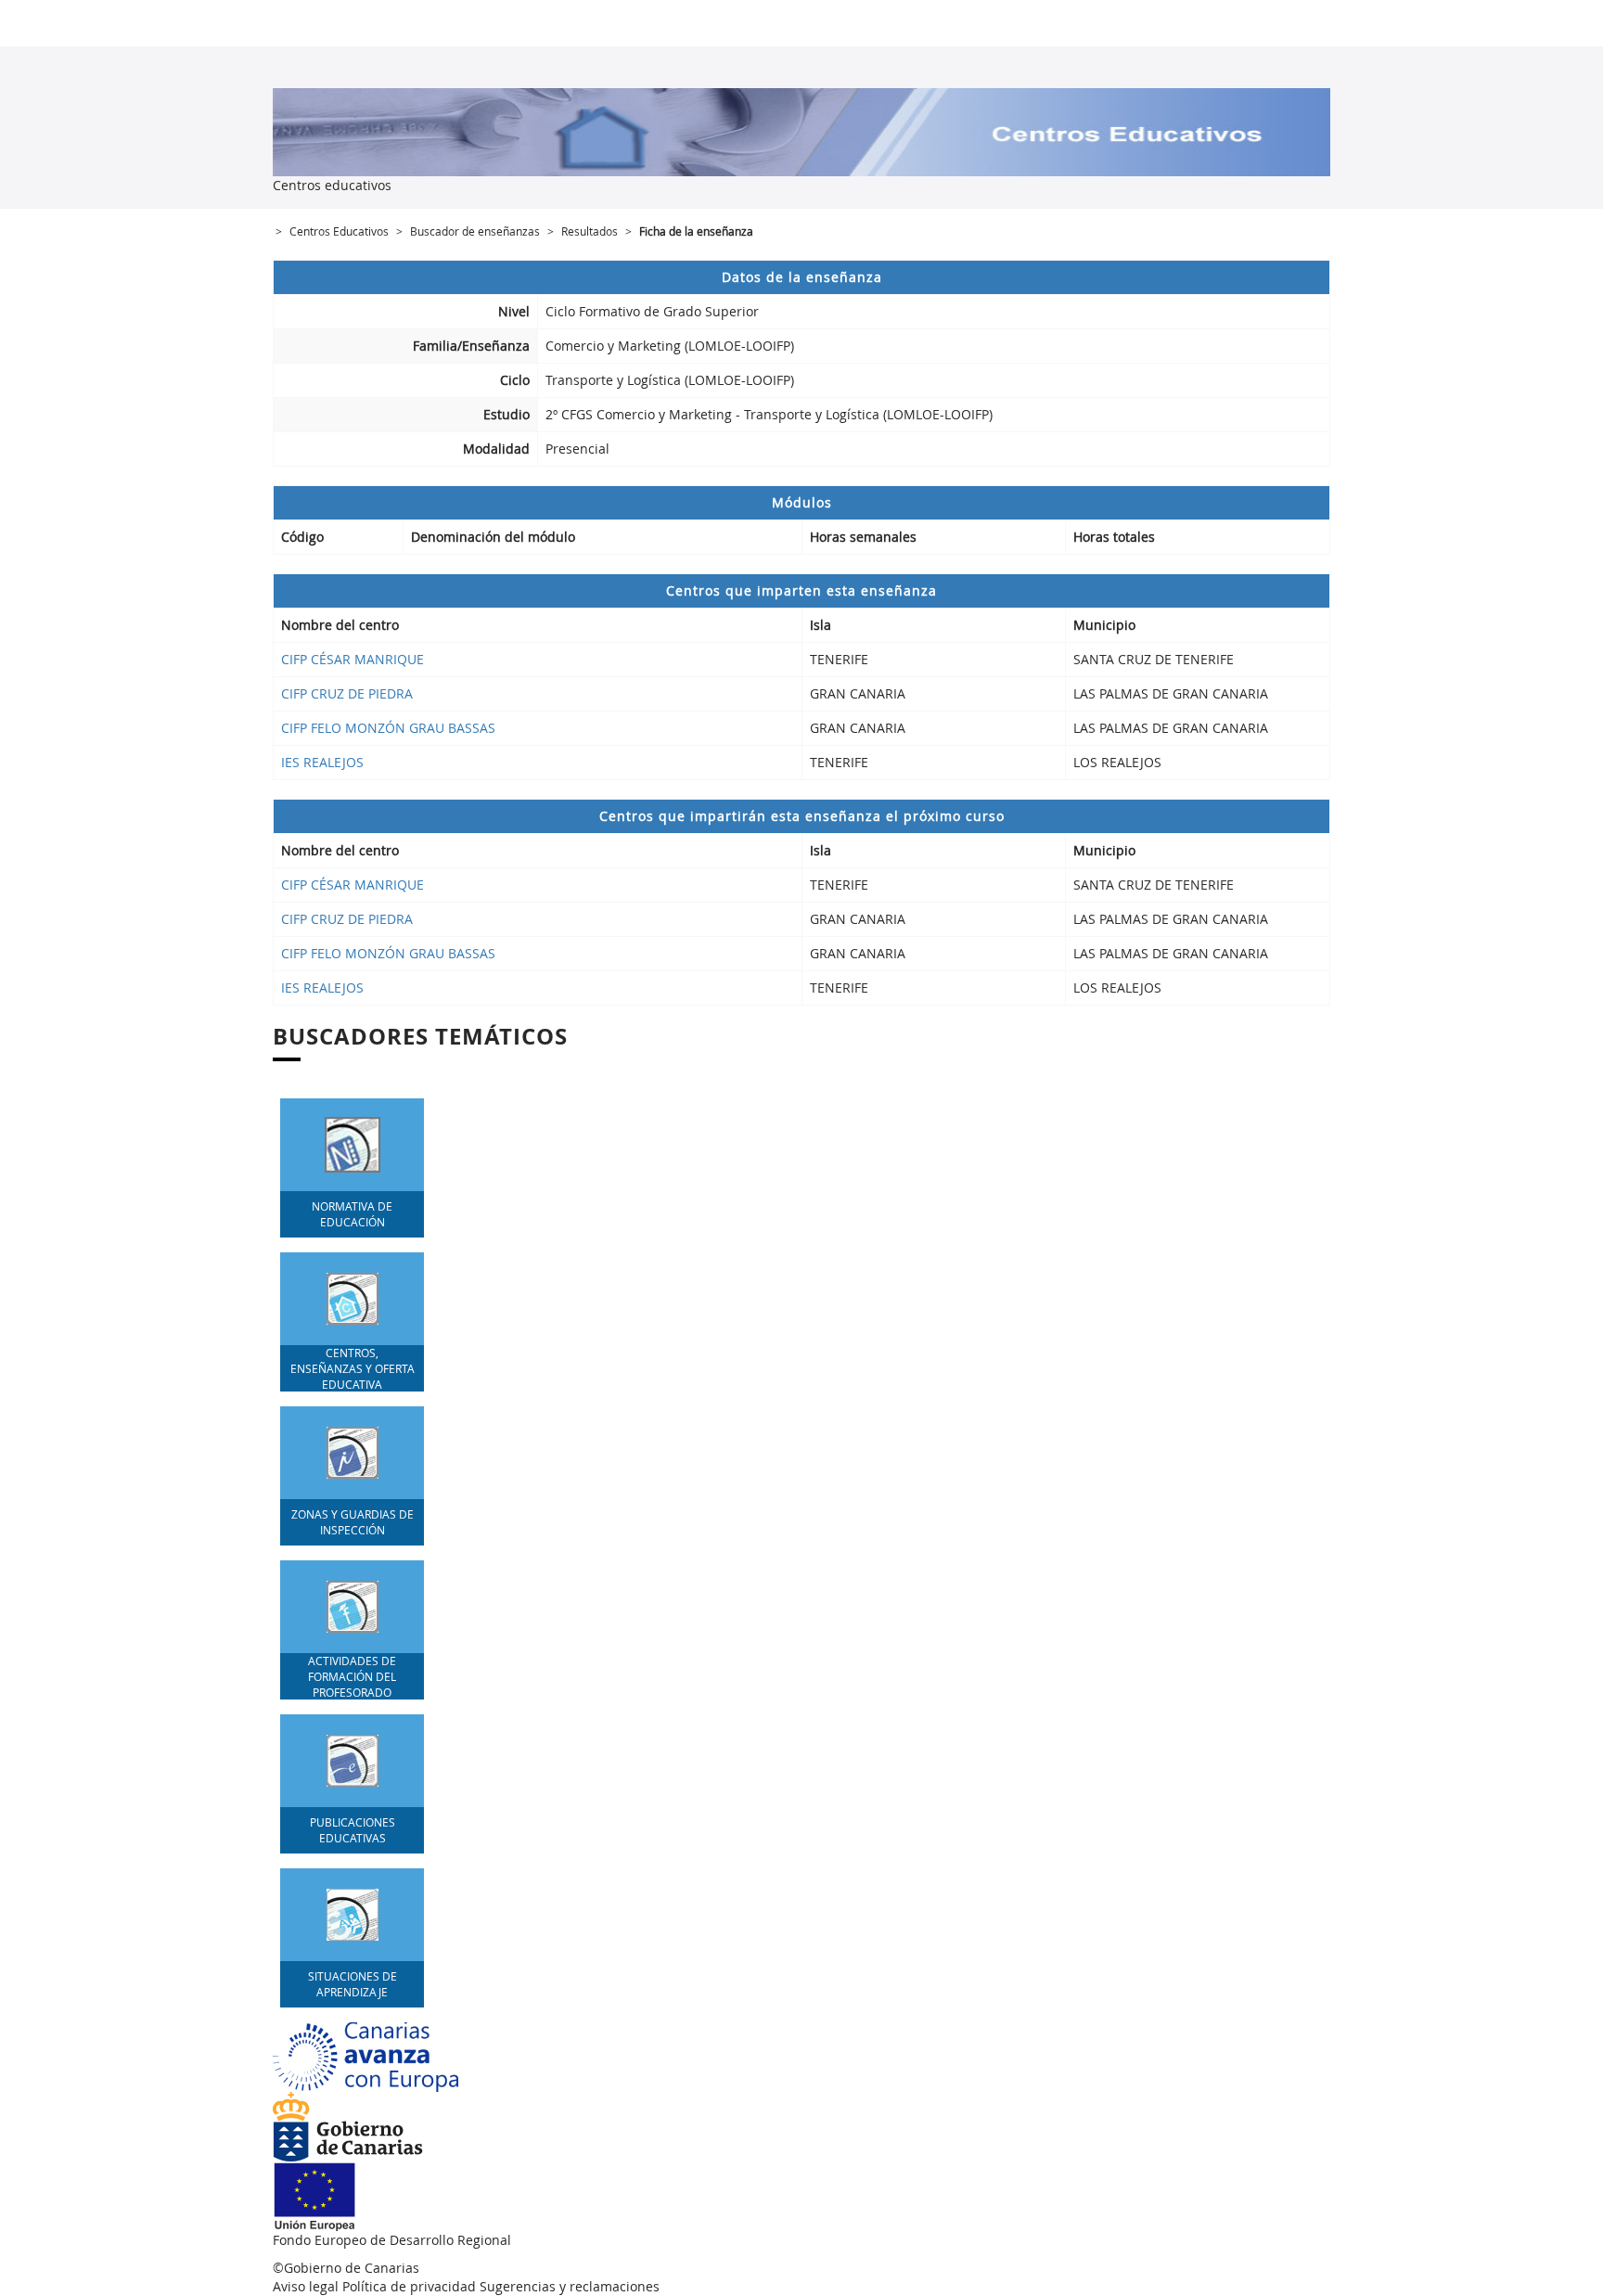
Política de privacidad (409, 2286)
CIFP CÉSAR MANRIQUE (353, 659)
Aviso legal (306, 2286)
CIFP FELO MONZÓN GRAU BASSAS (388, 728)
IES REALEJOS (322, 762)
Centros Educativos (339, 231)
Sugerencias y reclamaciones (570, 2286)
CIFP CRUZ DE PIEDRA (347, 693)
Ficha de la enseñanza (696, 231)
